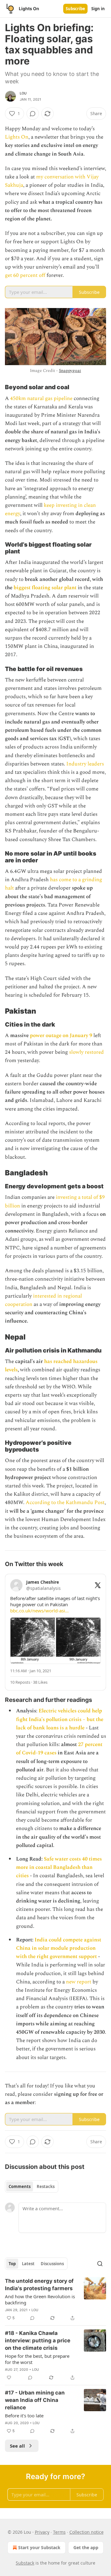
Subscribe (75, 9)
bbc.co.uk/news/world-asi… (39, 1611)
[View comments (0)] (33, 114)
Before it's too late (24, 2416)
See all (17, 2446)
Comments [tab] (20, 2186)
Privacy (42, 2532)
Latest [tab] (28, 2264)
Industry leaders (85, 764)
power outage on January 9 (61, 1036)
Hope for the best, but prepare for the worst (37, 2359)
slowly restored (86, 1052)
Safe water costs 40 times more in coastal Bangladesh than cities (59, 1867)
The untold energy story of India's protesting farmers (39, 2285)
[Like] (9, 2378)
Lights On (17, 137)
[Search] (100, 2264)
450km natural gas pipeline (42, 398)
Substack (25, 2563)
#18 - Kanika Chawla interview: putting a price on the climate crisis (38, 2340)
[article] (55, 2299)
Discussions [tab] (52, 2264)
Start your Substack (39, 2547)
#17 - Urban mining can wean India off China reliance (35, 2400)
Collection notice (86, 2532)
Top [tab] (12, 2264)
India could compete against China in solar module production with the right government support (59, 1948)
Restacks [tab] (46, 2186)
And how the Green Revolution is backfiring (40, 2299)
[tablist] (32, 2186)
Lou (23, 93)
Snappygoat (70, 371)
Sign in (98, 9)
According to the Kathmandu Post (65, 1503)
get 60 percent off (25, 275)
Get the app (86, 2547)
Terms (59, 2532)
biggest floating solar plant (44, 588)
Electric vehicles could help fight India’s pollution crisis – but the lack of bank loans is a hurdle (60, 1719)
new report (79, 1982)
